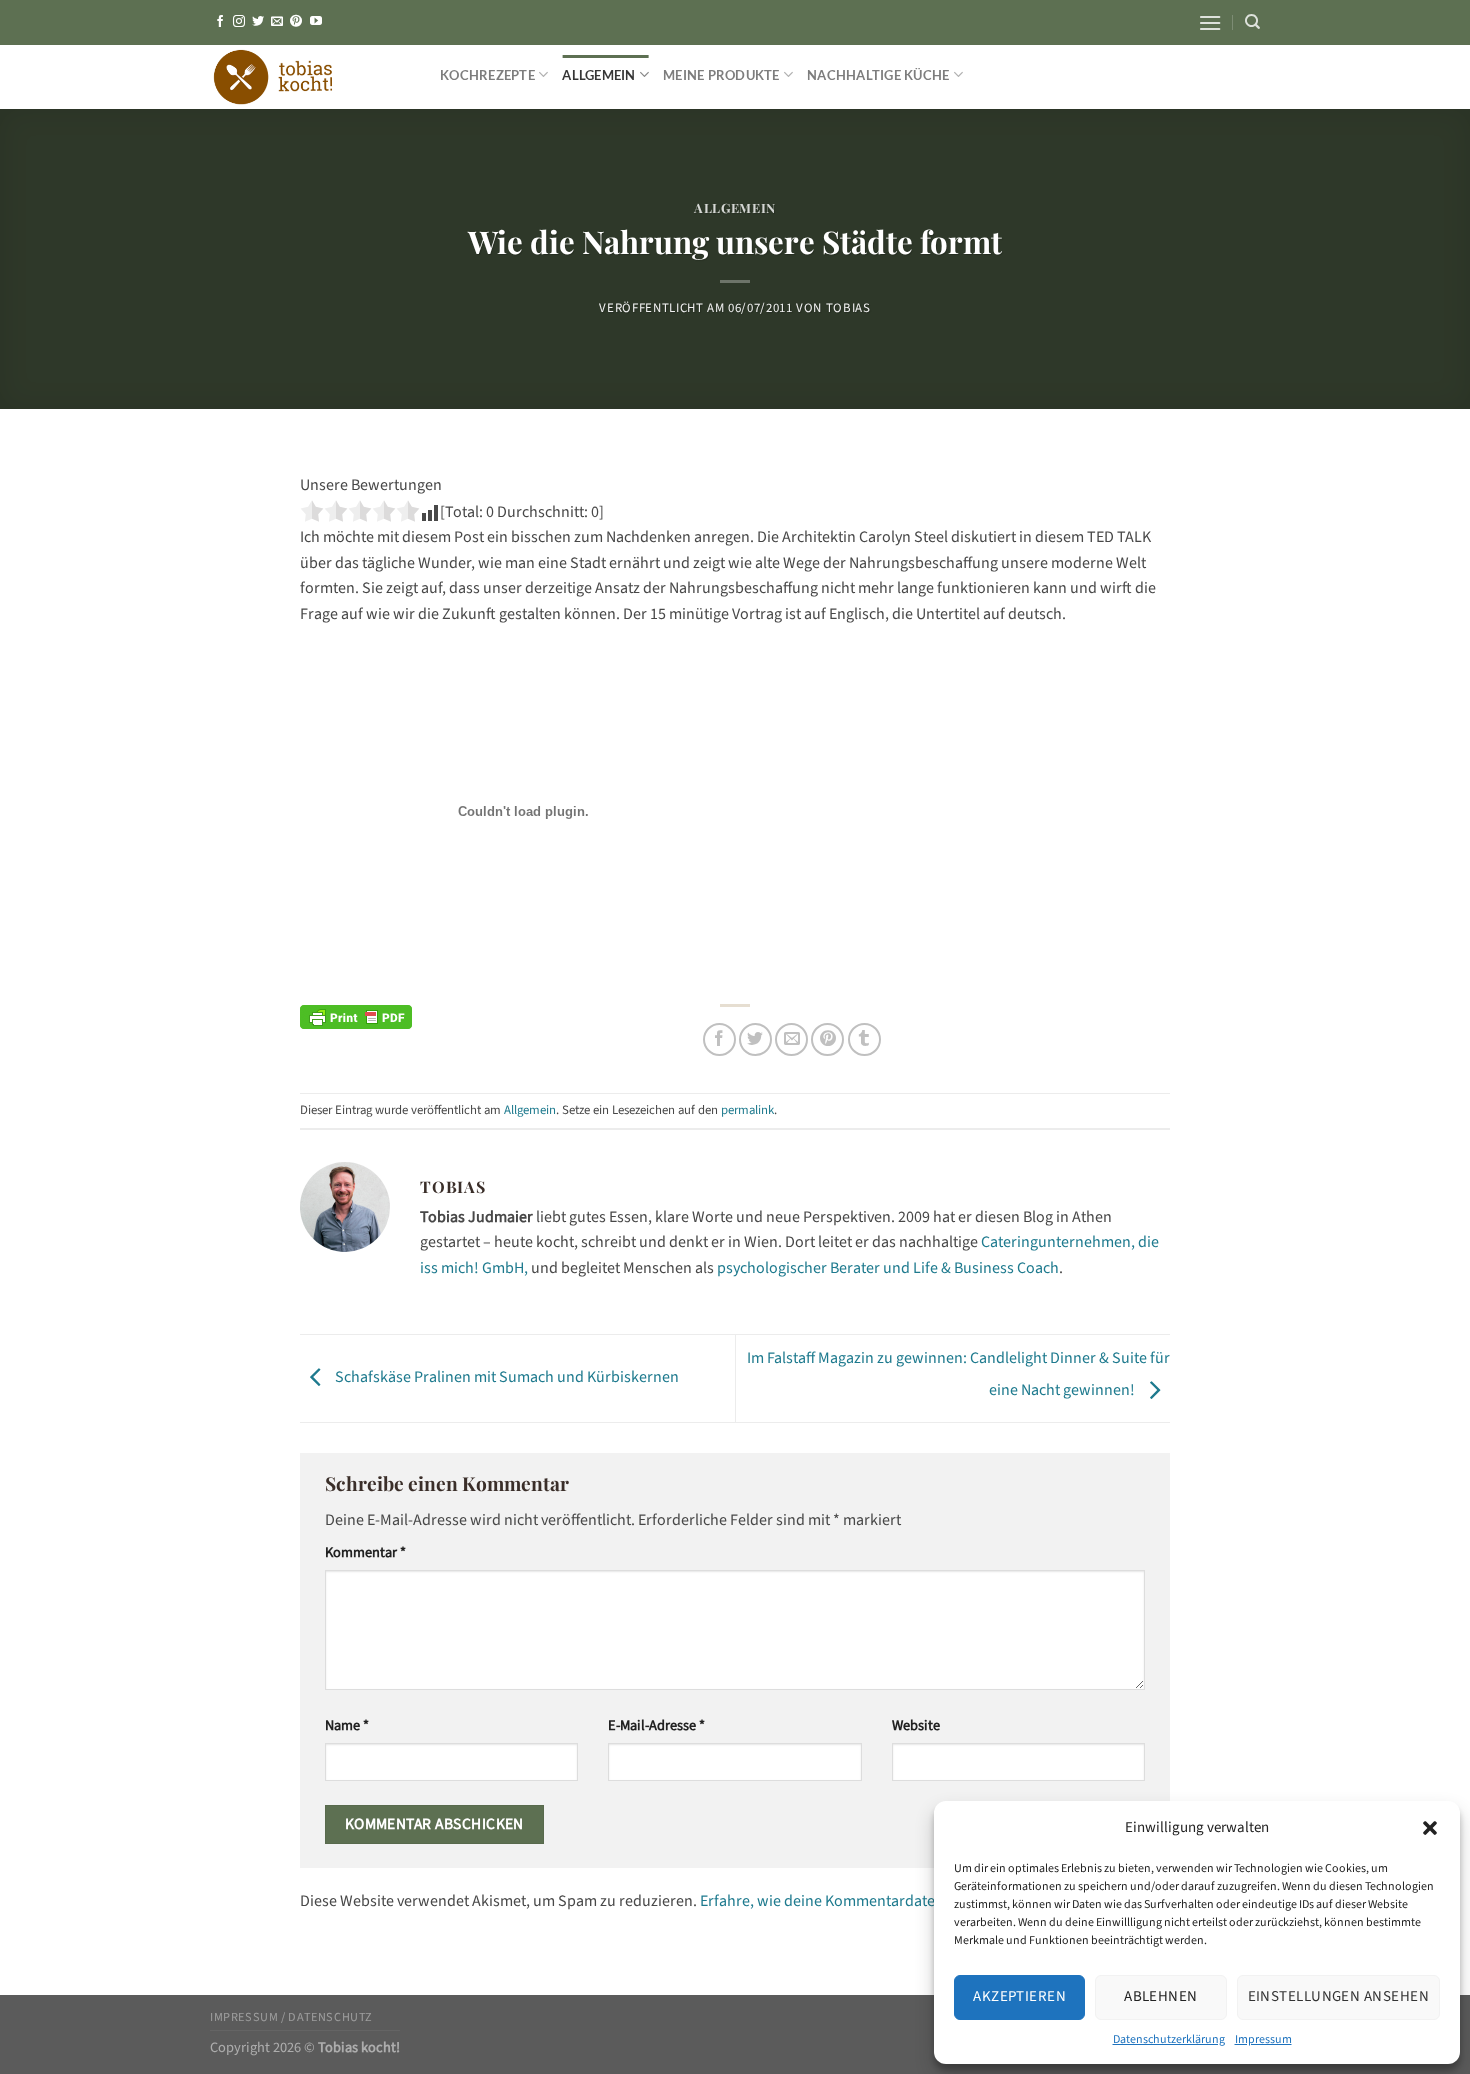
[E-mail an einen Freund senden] (791, 1039)
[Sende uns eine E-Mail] (277, 22)
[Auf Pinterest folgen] (296, 22)
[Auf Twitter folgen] (258, 22)
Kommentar (365, 1552)
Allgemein (598, 75)
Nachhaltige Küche (878, 75)
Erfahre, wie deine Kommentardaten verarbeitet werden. (890, 1901)
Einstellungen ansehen (1338, 1996)
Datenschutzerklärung (1169, 2039)
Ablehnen (1161, 1996)
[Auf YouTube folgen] (316, 22)
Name (347, 1725)
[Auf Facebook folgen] (220, 22)
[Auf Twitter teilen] (755, 1039)
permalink (747, 1110)
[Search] (1252, 22)
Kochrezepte (487, 75)
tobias (848, 308)
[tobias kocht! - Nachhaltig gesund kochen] (310, 77)
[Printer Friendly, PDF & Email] (356, 1017)
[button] (1430, 1828)
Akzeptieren (1019, 1996)
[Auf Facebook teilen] (719, 1039)
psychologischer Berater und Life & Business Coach (888, 1268)
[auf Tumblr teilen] (864, 1039)
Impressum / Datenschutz (291, 2017)
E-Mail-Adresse (656, 1725)
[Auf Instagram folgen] (239, 22)
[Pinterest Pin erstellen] (827, 1039)
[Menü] (1210, 22)
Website (916, 1725)
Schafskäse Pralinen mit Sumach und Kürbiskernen (505, 1377)
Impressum (1263, 2039)
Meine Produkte (721, 75)
